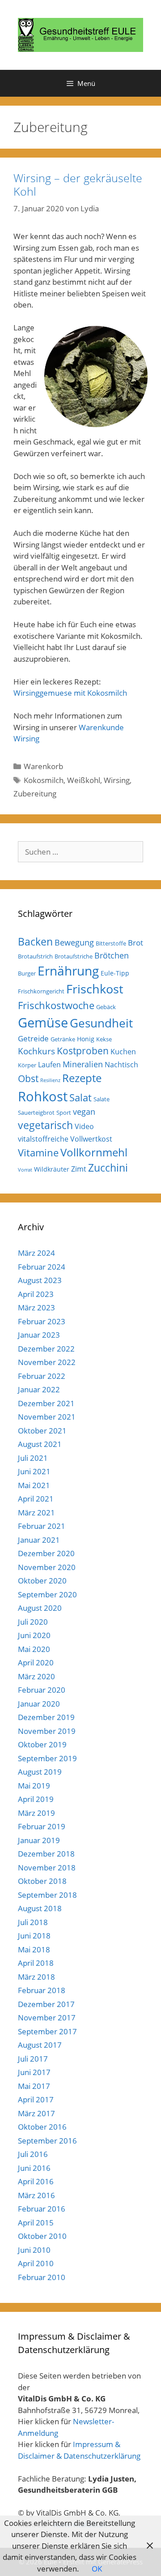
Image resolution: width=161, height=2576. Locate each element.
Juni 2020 (34, 1635)
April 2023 (36, 1294)
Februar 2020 (42, 1690)
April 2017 (36, 2099)
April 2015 (36, 2223)
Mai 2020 (34, 1649)
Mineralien (83, 1064)
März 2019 (36, 1813)
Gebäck (106, 1007)
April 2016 (36, 2181)
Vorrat (25, 1170)
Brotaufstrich (35, 956)
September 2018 (47, 1895)
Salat (80, 1098)
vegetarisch (45, 1125)
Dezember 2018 (46, 1854)
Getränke (63, 1039)
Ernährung (68, 971)
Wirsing (117, 780)
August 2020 (40, 1608)
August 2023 (40, 1280)
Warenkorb (43, 766)
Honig (86, 1039)
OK (97, 2569)
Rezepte (82, 1078)
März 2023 (36, 1307)
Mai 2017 (34, 2086)
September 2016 (47, 2141)
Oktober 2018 (42, 1881)
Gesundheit (101, 1023)
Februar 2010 (42, 2277)
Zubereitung (35, 794)
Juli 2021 (33, 1458)
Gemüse (43, 1023)
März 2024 (36, 1253)
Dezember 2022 (46, 1349)
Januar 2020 (39, 1704)
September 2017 (47, 2031)
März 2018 (36, 1977)
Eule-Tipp (115, 973)
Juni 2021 (34, 1471)
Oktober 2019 (42, 1744)
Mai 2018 (34, 1949)
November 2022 (47, 1362)
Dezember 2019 (46, 1717)
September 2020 (47, 1594)
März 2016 (36, 2195)
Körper (27, 1065)
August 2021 (40, 1444)
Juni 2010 (34, 2250)
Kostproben (83, 1051)
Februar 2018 (42, 1990)
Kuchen (123, 1052)
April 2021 (36, 1499)
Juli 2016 (33, 2154)
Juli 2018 (33, 1922)
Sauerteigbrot (36, 1113)
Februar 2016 (42, 2209)
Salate (102, 1099)
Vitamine (38, 1153)
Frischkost (95, 989)
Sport (64, 1113)
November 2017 (47, 2018)
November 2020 (47, 1567)
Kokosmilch (44, 780)
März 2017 (36, 2113)
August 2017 (40, 2045)
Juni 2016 (34, 2168)
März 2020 (36, 1676)
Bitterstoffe (111, 943)
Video (84, 1126)
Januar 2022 (39, 1389)
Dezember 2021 (46, 1403)
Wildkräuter (52, 1169)
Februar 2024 (42, 1267)
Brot (136, 943)
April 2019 (36, 1799)
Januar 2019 (39, 1840)
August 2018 (40, 1908)
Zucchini (108, 1168)
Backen (35, 941)
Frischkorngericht (41, 991)
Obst (28, 1078)
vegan (84, 1112)
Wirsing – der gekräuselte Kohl (78, 184)
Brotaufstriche (74, 956)
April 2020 (36, 1662)
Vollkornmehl (94, 1152)
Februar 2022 (42, 1376)
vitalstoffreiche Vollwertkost (65, 1139)
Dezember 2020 (46, 1553)
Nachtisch (121, 1065)
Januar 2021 (39, 1540)
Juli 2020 (33, 1622)
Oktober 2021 (42, 1431)
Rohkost (43, 1096)
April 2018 (36, 1963)
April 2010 (36, 2263)
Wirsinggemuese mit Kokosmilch (70, 693)
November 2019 (47, 1731)
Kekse (104, 1039)
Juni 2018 (34, 1936)
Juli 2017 (33, 2059)
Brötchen (112, 955)
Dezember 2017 (46, 2004)
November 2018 (47, 1868)
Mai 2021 (34, 1485)
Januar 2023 (39, 1335)
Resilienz (50, 1080)
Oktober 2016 (42, 2127)
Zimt (79, 1169)
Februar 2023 (42, 1321)
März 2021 (36, 1513)
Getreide (33, 1038)
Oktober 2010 (42, 2236)
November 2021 (47, 1417)
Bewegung (74, 942)
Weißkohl (84, 780)
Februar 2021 (42, 1526)
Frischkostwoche (56, 1005)
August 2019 (40, 1772)
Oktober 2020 (42, 1581)
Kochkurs (36, 1051)
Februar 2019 (42, 1826)
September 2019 (47, 1758)
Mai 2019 (34, 1786)
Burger (27, 973)
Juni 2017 (34, 2072)
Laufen (49, 1065)
